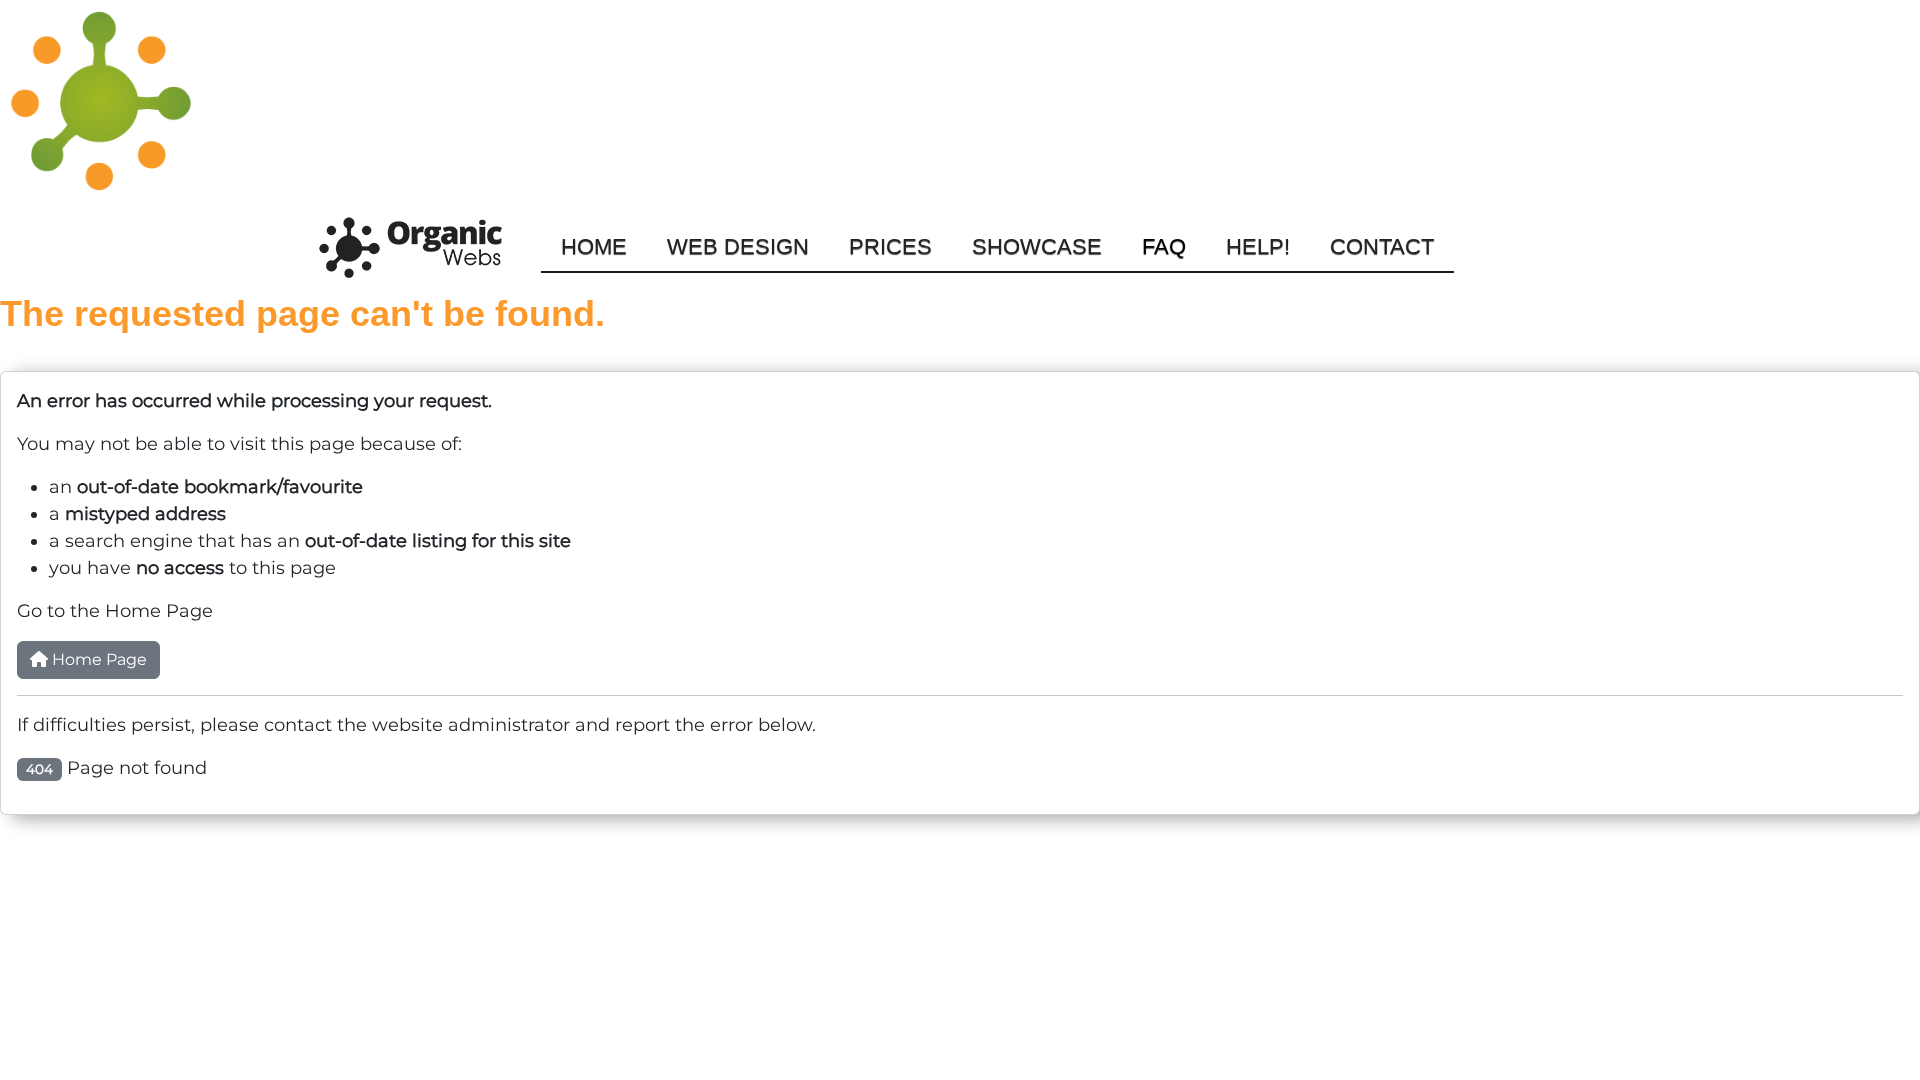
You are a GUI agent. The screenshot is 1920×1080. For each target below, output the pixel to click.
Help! (1258, 246)
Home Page (97, 659)
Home (594, 246)
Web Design (738, 246)
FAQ (1164, 246)
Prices (890, 246)
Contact (1382, 246)
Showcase (1037, 246)
